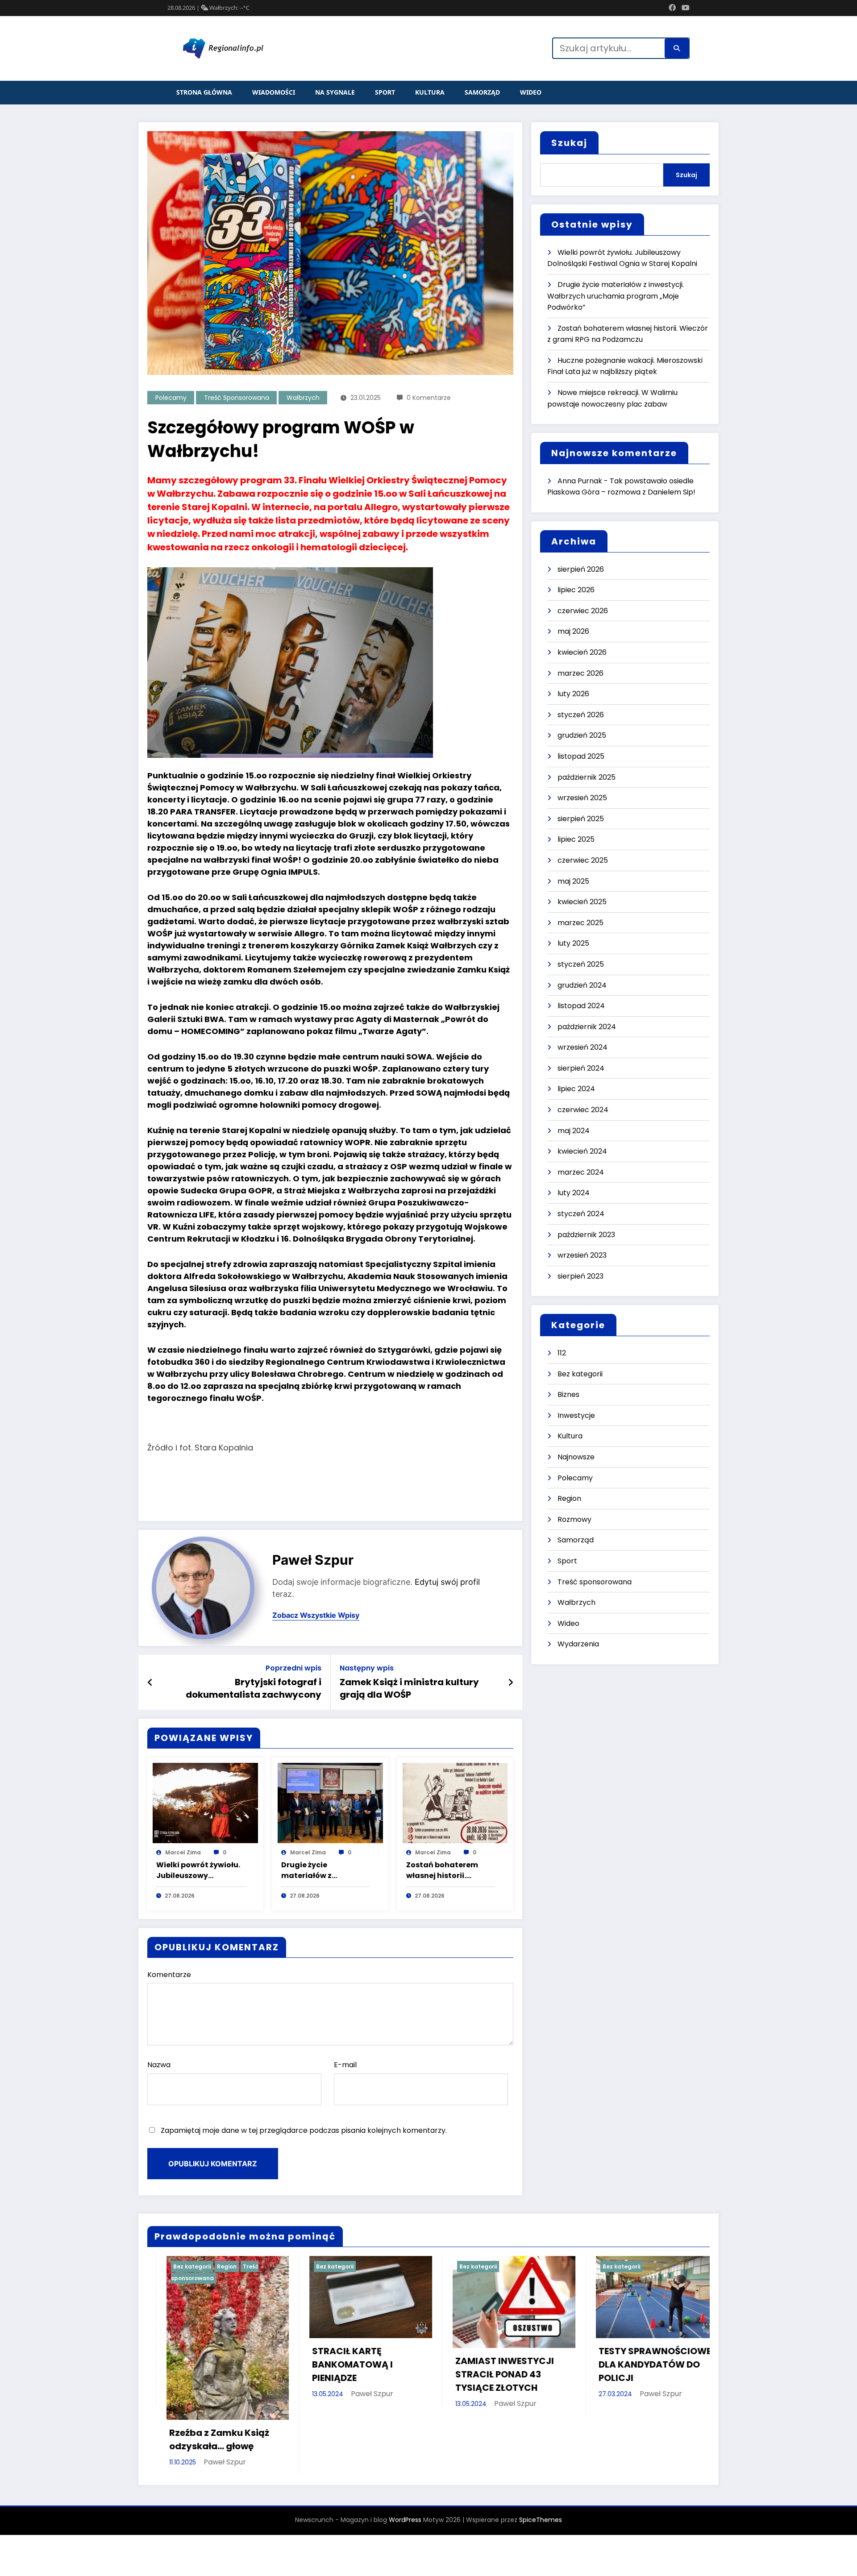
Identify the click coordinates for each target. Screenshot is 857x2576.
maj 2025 (573, 881)
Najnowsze (576, 1457)
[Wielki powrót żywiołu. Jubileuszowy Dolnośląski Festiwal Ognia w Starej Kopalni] (205, 1803)
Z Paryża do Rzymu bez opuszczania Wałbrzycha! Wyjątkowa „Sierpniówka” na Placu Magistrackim (637, 2365)
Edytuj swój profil (447, 1582)
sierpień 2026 (581, 569)
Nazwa (159, 2065)
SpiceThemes (541, 2465)
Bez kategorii (580, 1374)
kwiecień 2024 (582, 1151)
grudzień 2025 (582, 735)
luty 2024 (574, 1193)
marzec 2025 (580, 923)
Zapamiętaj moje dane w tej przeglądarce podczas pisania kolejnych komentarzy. (304, 2130)
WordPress (405, 2465)
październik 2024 (587, 1027)
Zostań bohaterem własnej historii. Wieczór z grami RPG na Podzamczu (451, 1870)
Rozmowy (574, 1519)
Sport (385, 92)
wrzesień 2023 (582, 1255)
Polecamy (171, 398)
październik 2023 (586, 1235)
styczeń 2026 (581, 715)
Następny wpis (367, 1668)
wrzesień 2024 (582, 1047)
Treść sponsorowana (237, 398)
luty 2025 (573, 943)
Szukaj (569, 143)
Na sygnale (335, 92)
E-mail (345, 2065)
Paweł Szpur (313, 1560)
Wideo (531, 92)
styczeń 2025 (581, 964)
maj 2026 (573, 631)
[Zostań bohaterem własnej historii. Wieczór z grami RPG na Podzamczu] (455, 1803)
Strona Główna (204, 92)
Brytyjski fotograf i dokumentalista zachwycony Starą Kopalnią (254, 1689)
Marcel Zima (183, 1852)
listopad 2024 (581, 1006)
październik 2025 (587, 777)
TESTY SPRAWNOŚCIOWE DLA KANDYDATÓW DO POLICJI (349, 2364)
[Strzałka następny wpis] (511, 1683)
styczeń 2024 (581, 1214)
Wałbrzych (303, 398)
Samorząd (482, 92)
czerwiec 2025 (583, 860)
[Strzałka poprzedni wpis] (150, 1683)
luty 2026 (573, 694)
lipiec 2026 (576, 590)
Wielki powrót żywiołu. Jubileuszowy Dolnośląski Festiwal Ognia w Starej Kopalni (200, 1870)
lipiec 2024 (576, 1089)
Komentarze (169, 1975)
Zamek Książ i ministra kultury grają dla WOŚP (409, 1688)
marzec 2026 (580, 673)
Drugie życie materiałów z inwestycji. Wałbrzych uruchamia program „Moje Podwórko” (323, 1870)
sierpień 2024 (581, 1068)
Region (569, 1498)
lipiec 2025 (576, 839)
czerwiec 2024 (583, 1110)
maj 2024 (574, 1131)
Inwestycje (576, 1415)
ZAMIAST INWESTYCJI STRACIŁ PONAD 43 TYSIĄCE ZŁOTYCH (199, 2374)
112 (562, 1353)
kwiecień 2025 (582, 902)
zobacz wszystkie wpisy (316, 1615)
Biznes (568, 1394)
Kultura (430, 92)
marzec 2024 (581, 1172)
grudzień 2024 (582, 985)
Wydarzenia (578, 1644)
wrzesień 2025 (582, 798)
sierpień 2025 (581, 819)
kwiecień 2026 (582, 652)
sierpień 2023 (580, 1276)
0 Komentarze (429, 398)
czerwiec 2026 (583, 611)
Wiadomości (274, 92)
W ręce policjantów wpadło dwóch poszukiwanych (481, 2364)
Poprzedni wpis (293, 1668)
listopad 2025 (581, 756)
